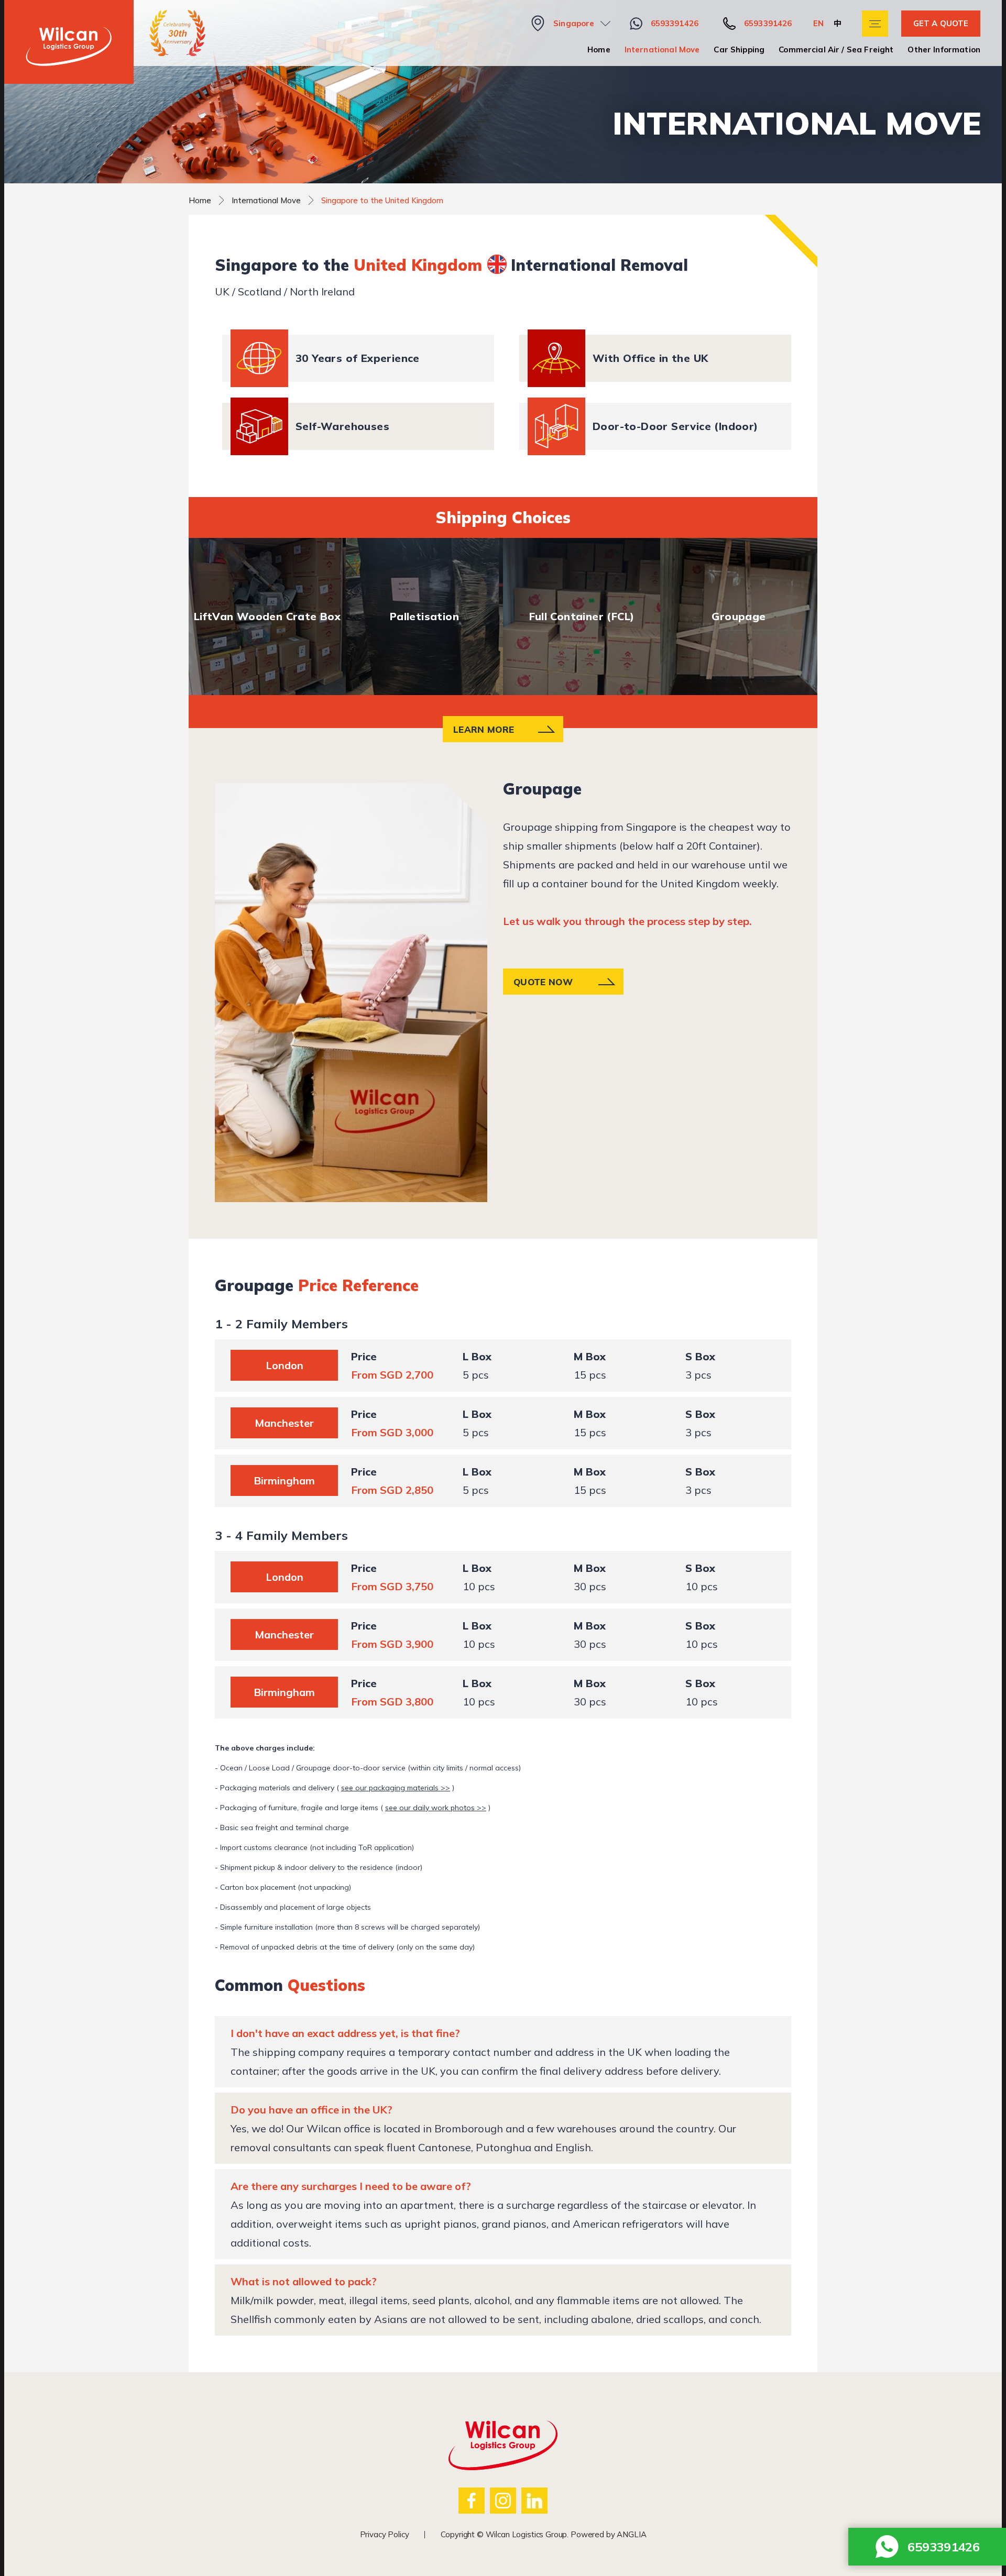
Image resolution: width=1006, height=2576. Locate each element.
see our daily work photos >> (436, 1808)
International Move (662, 49)
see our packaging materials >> (396, 1788)
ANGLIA (631, 2534)
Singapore (574, 23)
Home (599, 49)
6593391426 (675, 23)
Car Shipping (739, 49)
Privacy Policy (385, 2534)
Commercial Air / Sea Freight (836, 49)
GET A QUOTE (941, 23)
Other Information (944, 49)
